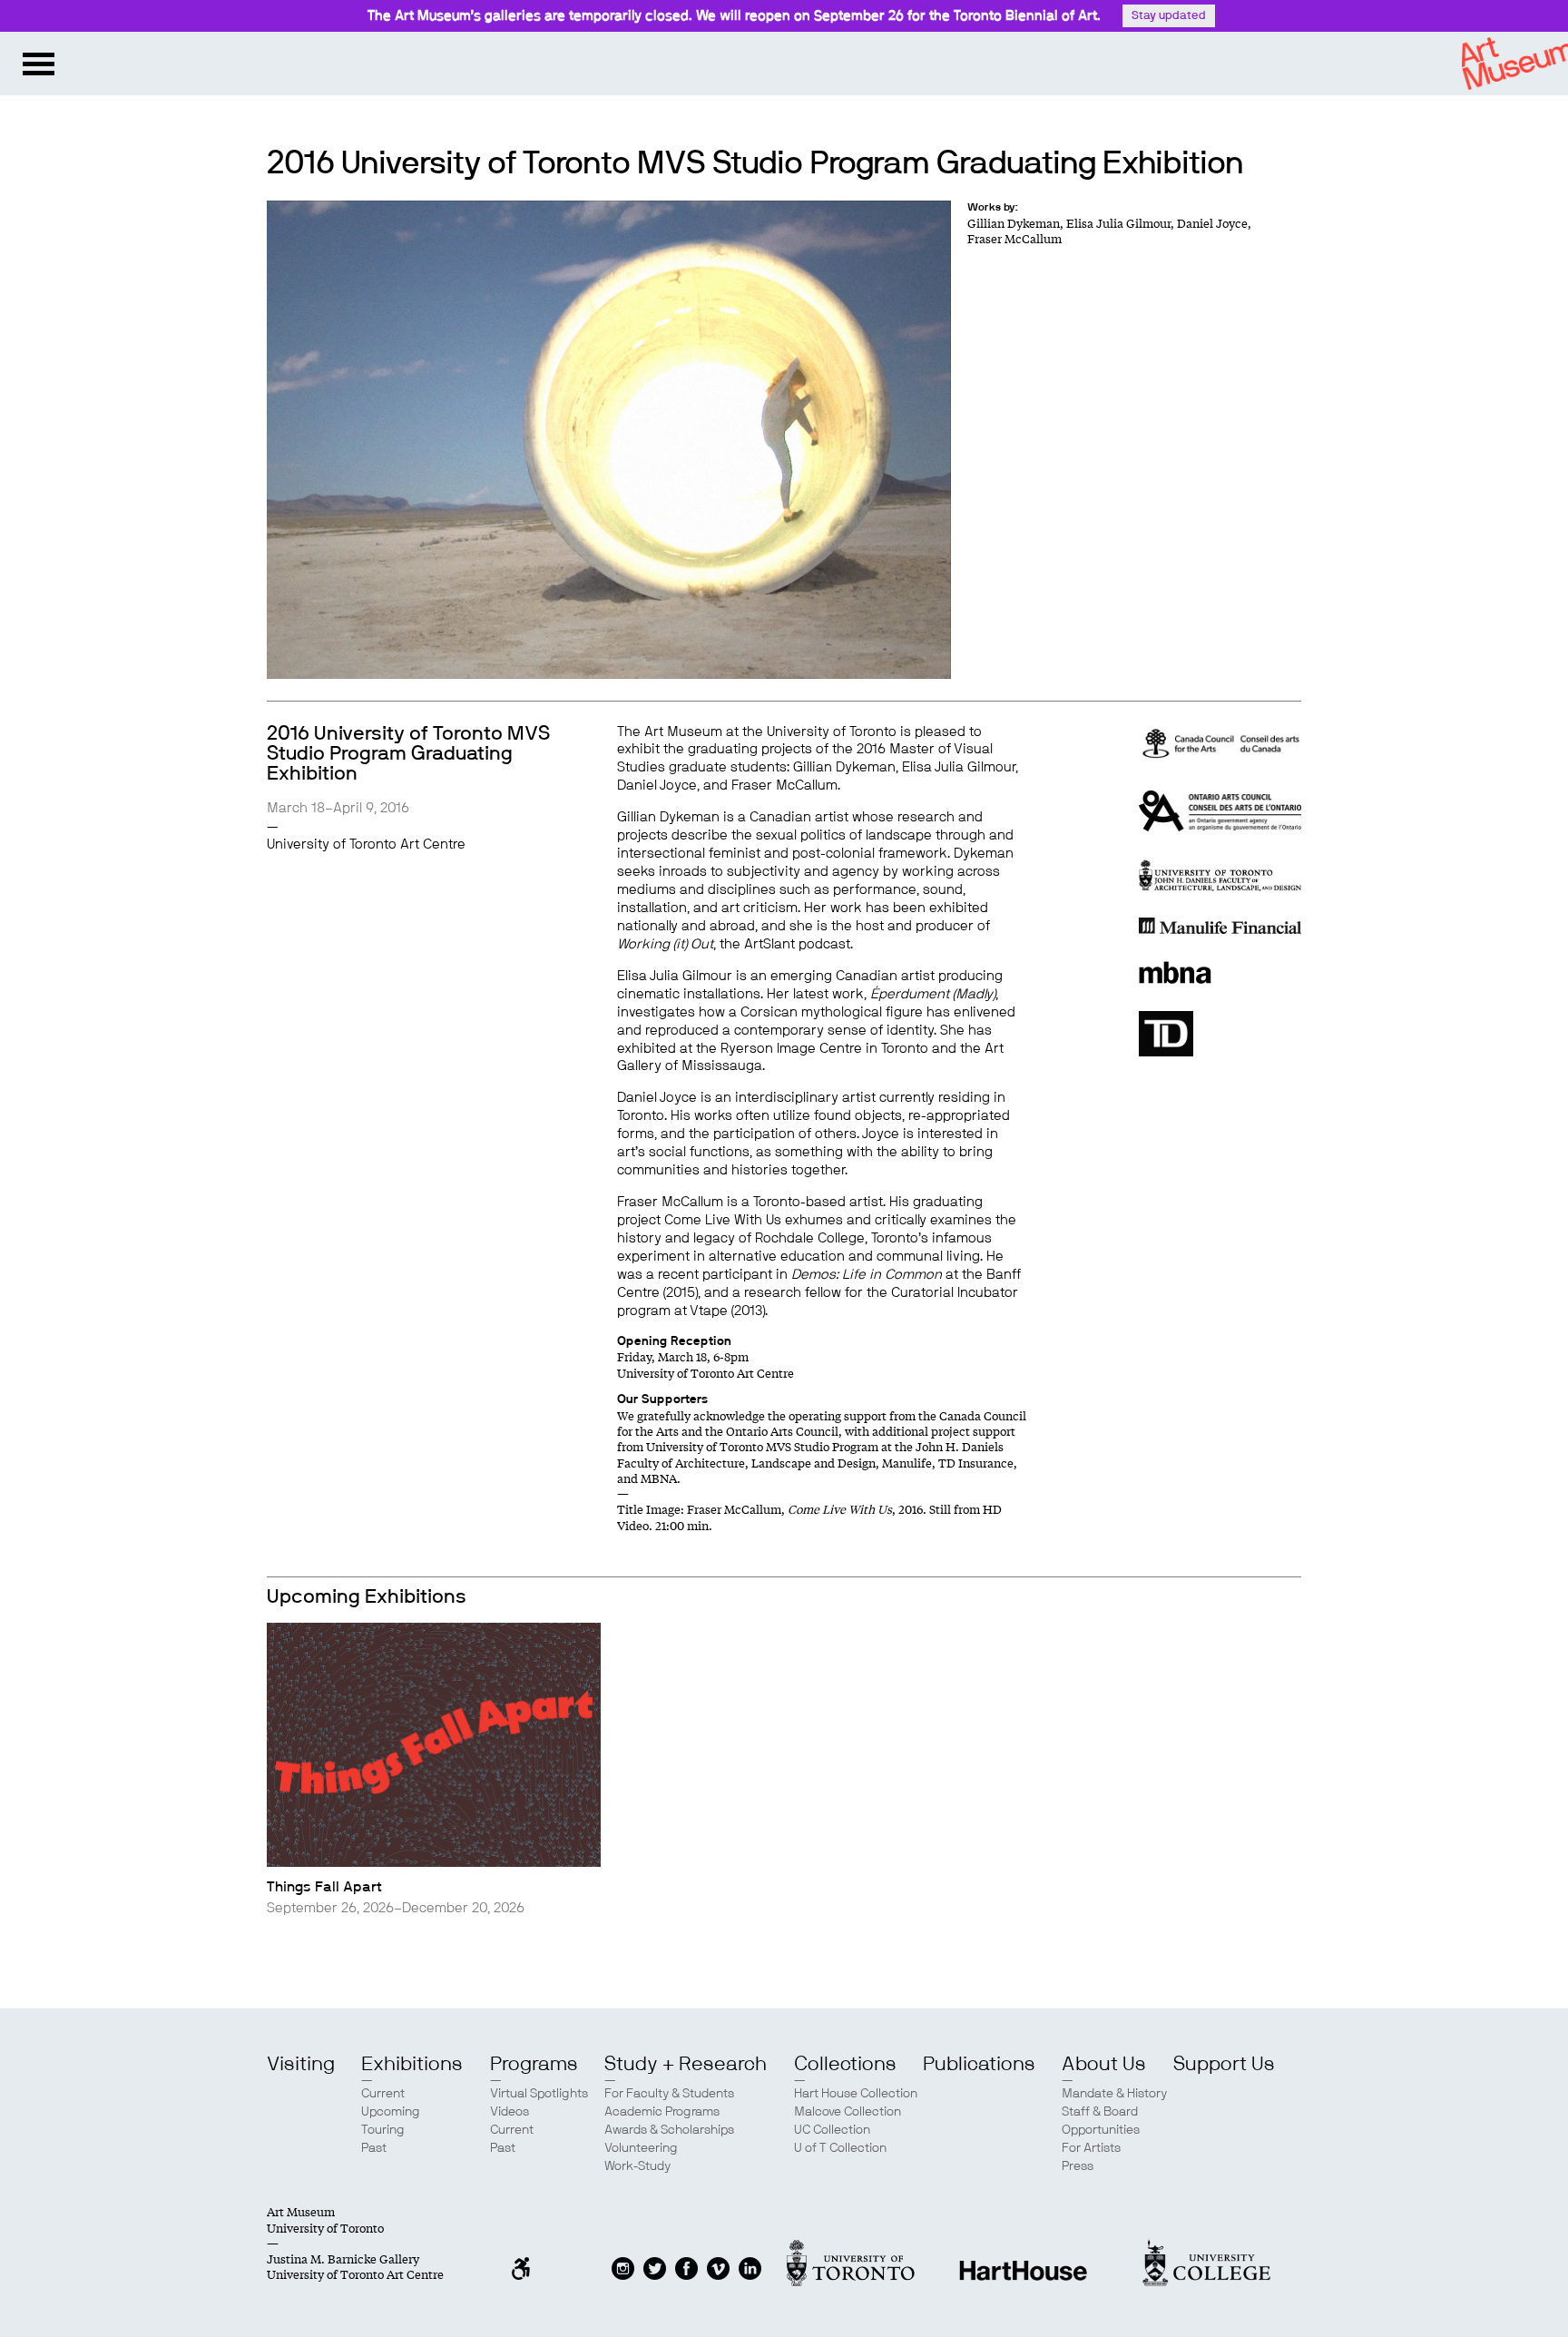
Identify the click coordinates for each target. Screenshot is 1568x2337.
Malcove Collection (848, 2112)
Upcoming (391, 2112)
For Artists (1091, 2148)
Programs (534, 2064)
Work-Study (637, 2166)
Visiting (301, 2064)
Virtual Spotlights (539, 2094)
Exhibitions (412, 2064)
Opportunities (1101, 2130)
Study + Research (686, 2064)
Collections (845, 2064)
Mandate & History (1114, 2094)
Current (383, 2094)
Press (1078, 2166)
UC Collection (832, 2130)
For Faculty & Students (669, 2094)
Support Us (1224, 2064)
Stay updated (1169, 16)
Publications (979, 2064)
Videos (510, 2112)
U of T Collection (840, 2148)
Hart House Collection (856, 2094)
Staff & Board (1100, 2112)
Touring (383, 2130)
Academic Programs (662, 2112)
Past (374, 2148)
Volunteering (641, 2148)
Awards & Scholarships (669, 2130)
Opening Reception (674, 1341)
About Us (1104, 2064)
